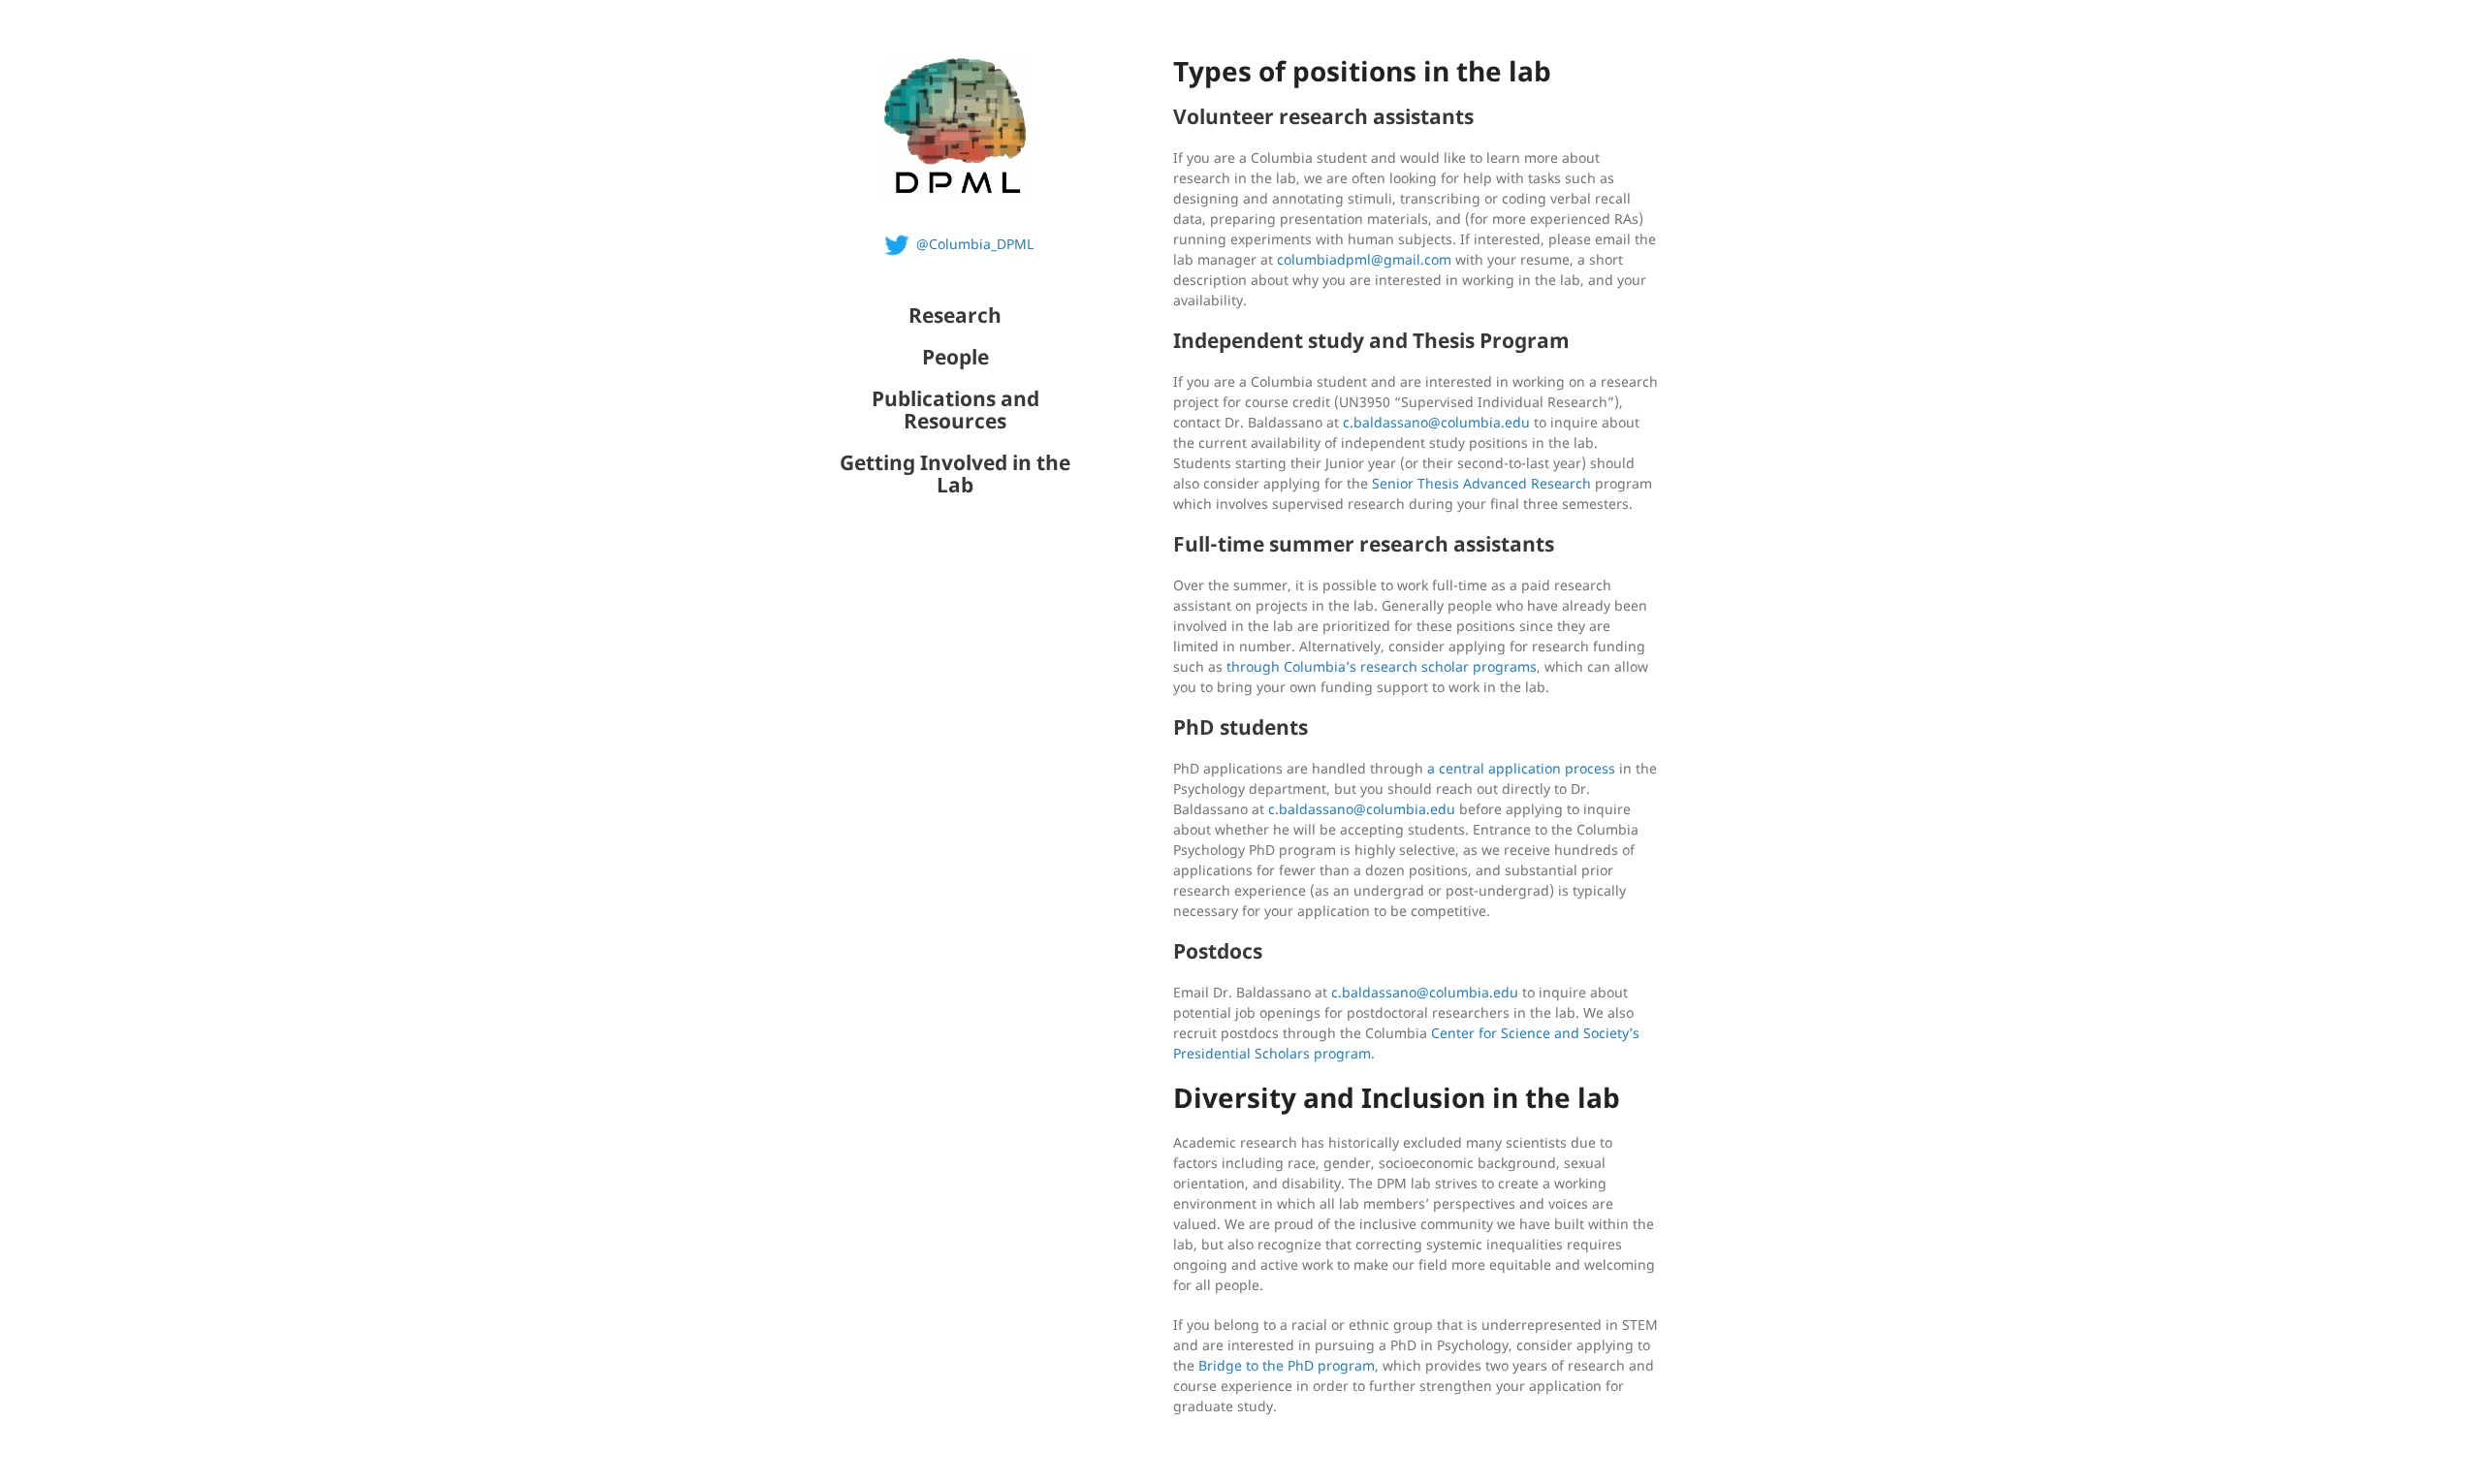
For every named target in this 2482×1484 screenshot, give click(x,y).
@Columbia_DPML (975, 244)
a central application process (1521, 768)
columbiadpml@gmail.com (1364, 259)
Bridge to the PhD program (1287, 1365)
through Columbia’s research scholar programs (1382, 666)
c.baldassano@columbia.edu (1436, 422)
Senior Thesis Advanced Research (1481, 483)
